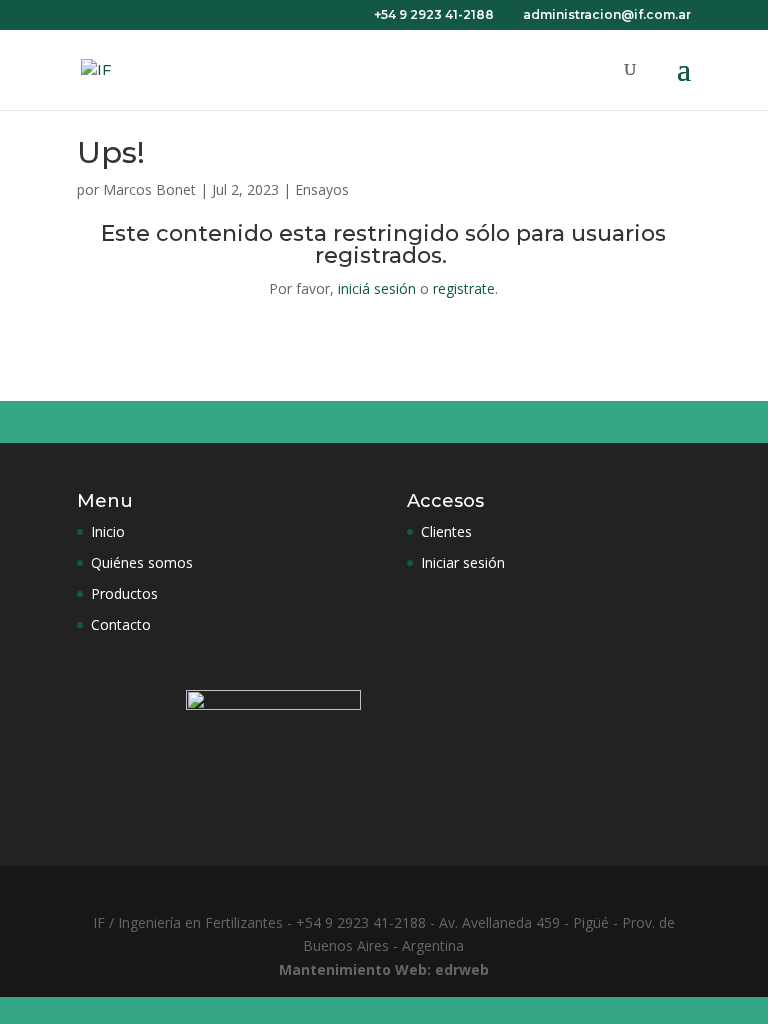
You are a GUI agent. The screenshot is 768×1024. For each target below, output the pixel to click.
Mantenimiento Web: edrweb (384, 969)
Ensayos (322, 189)
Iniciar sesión (463, 562)
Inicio (108, 531)
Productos (124, 593)
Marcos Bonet (149, 189)
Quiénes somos (142, 562)
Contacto (121, 624)
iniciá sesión (377, 288)
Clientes (446, 531)
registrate (464, 288)
